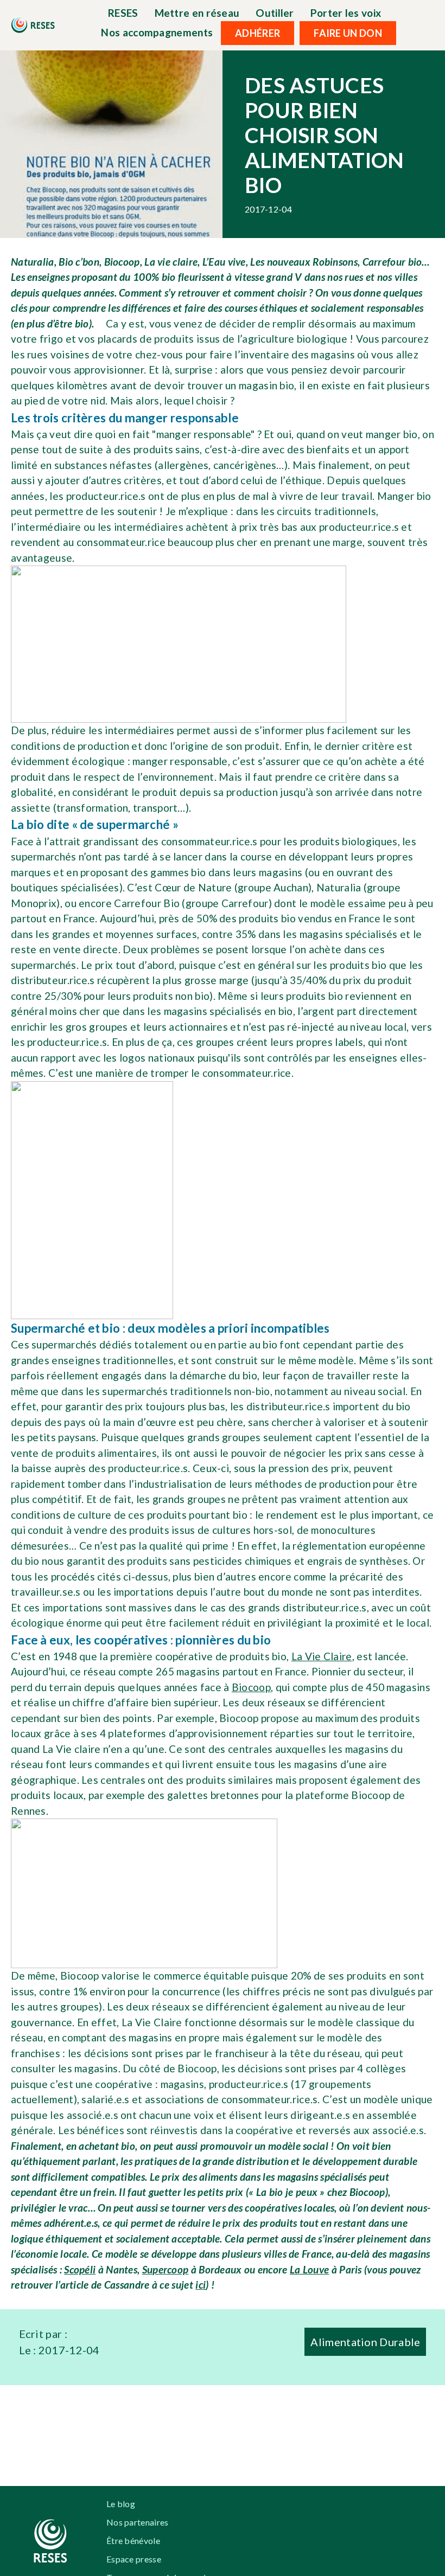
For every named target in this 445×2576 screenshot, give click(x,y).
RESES (123, 13)
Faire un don (348, 33)
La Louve (309, 2269)
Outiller (275, 13)
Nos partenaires (138, 2522)
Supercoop (166, 2269)
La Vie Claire (322, 1656)
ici (201, 2285)
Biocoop (251, 1687)
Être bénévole (133, 2540)
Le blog (121, 2504)
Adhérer (258, 33)
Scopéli (80, 2269)
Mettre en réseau (197, 13)
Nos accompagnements (157, 32)
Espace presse (134, 2559)
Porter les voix (346, 13)
